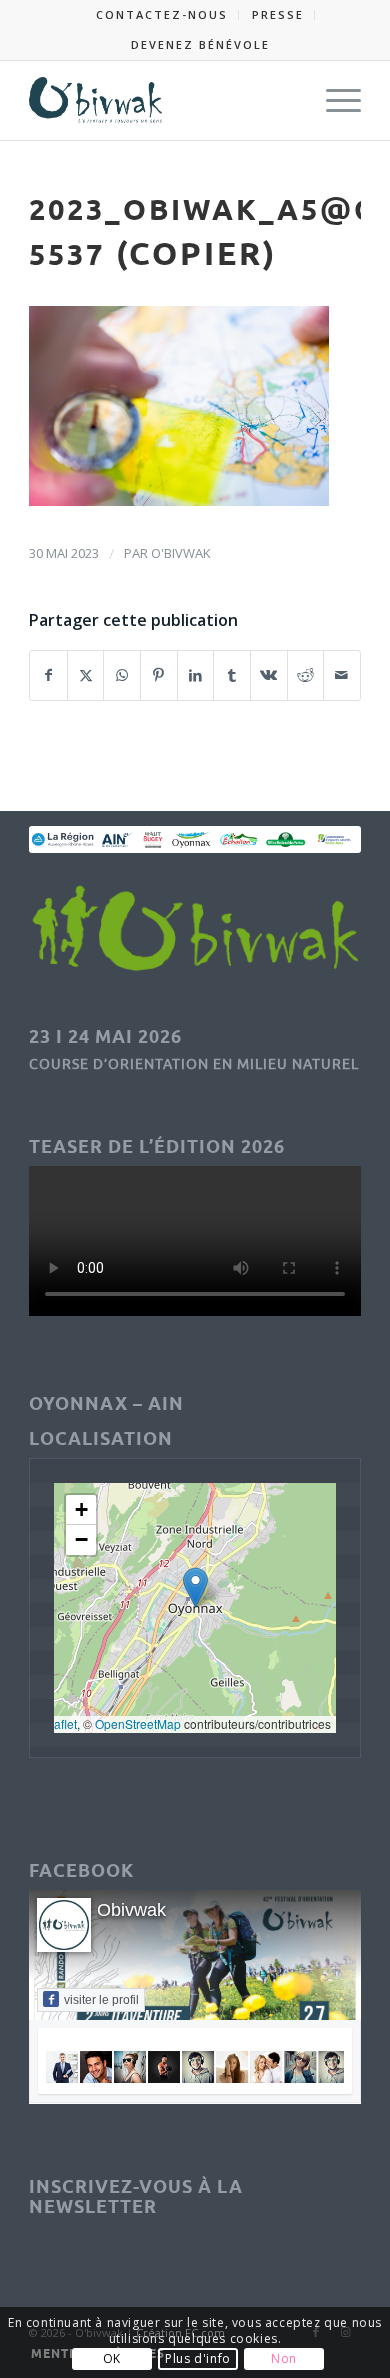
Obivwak (131, 1910)
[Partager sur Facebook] (48, 675)
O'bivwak (181, 553)
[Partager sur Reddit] (306, 675)
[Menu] (333, 100)
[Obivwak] (161, 100)
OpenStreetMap (138, 1723)
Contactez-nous (162, 14)
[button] (195, 1587)
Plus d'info (198, 2358)
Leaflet (58, 1723)
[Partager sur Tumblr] (232, 675)
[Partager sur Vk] (269, 675)
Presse (278, 14)
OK (112, 2358)
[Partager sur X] (86, 675)
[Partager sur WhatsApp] (122, 675)
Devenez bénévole (200, 44)
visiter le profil (101, 2000)
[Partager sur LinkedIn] (196, 675)
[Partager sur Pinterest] (159, 675)
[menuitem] (162, 15)
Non (284, 2358)
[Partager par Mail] (342, 675)
